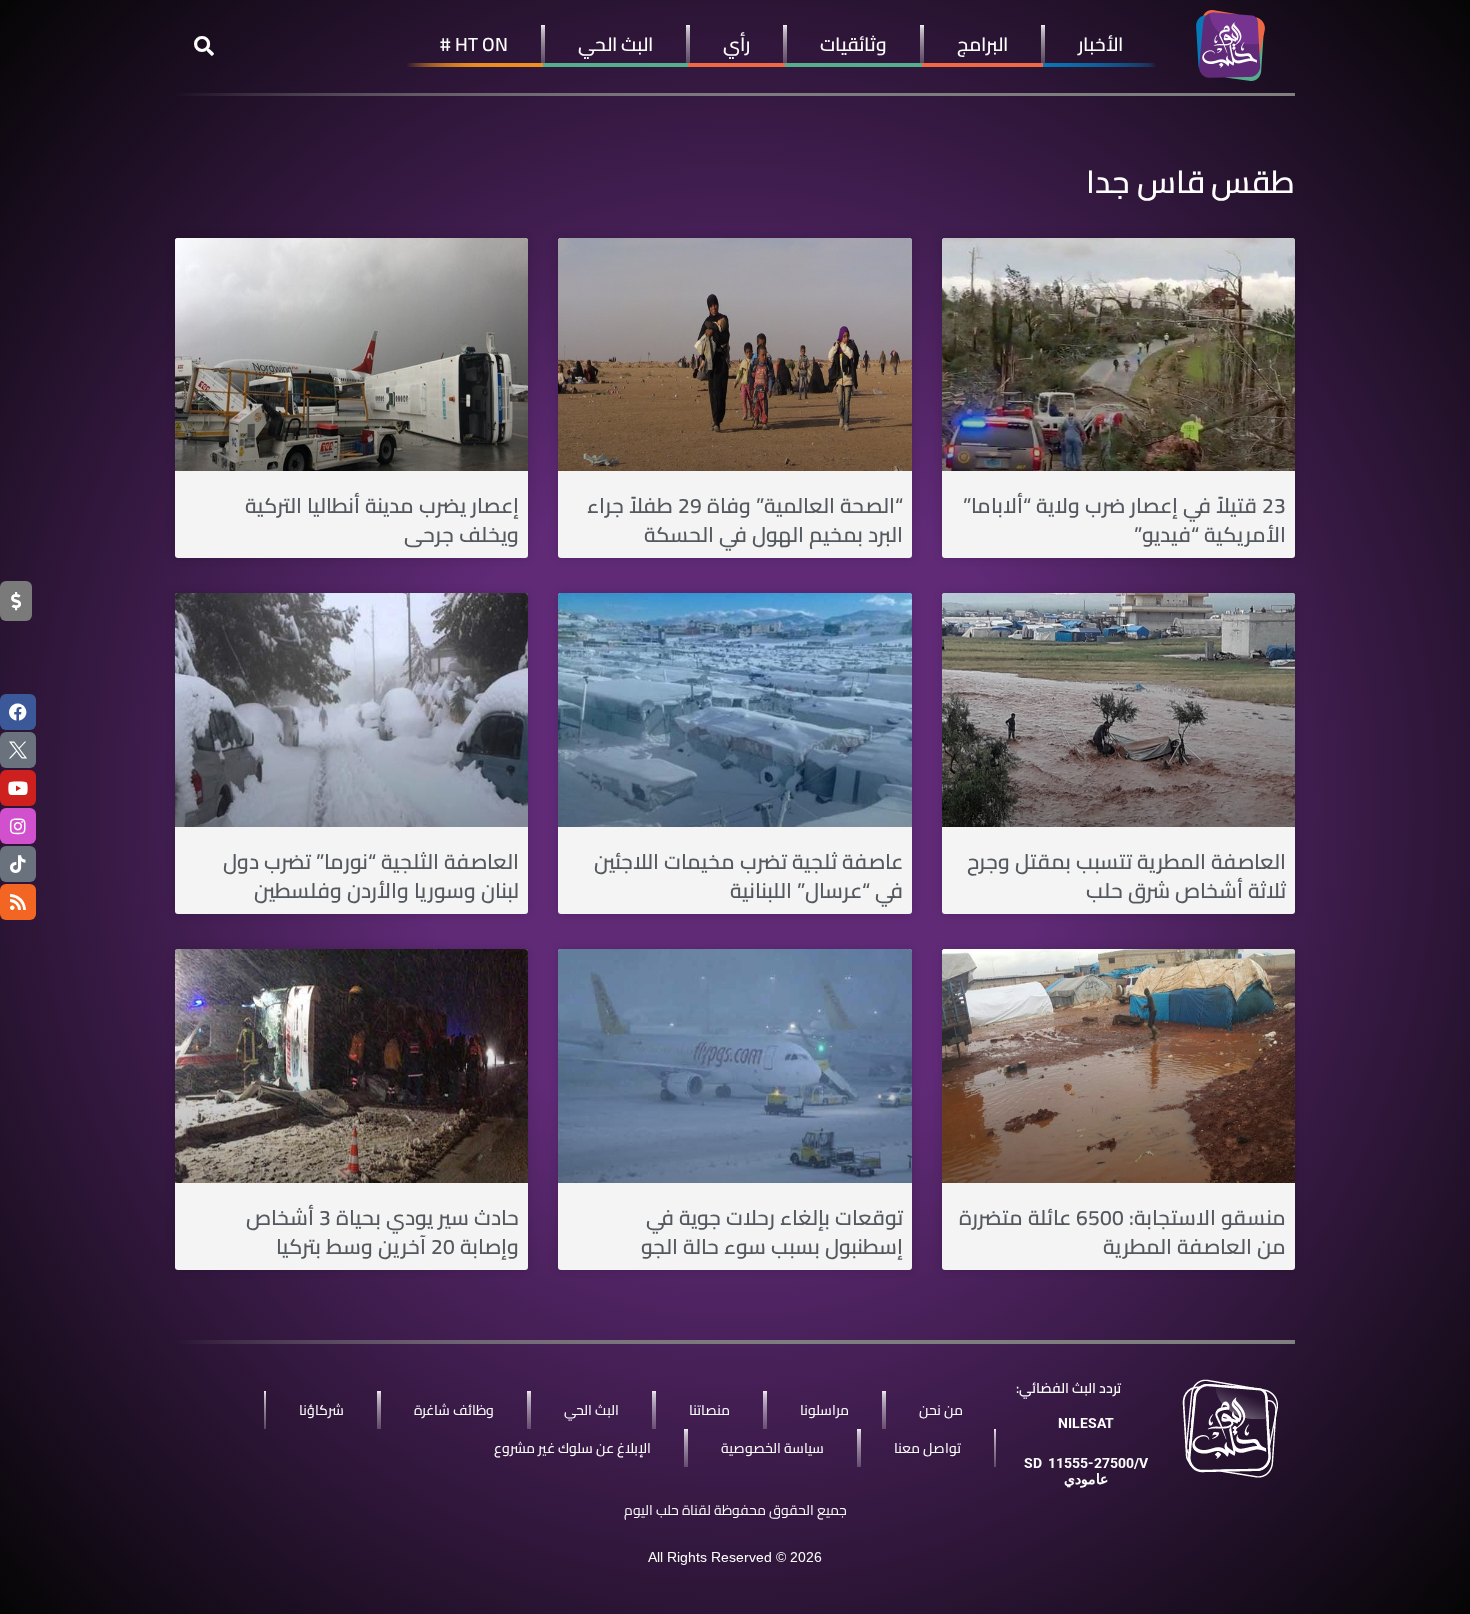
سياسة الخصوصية (772, 1448)
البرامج (982, 44)
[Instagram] (18, 826)
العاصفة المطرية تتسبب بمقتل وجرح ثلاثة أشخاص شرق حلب (1126, 876)
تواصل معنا (927, 1448)
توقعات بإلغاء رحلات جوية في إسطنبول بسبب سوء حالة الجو (772, 1232)
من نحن (941, 1410)
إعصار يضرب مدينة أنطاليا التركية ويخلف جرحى (382, 520)
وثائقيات (853, 44)
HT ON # (474, 44)
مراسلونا (824, 1410)
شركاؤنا (321, 1410)
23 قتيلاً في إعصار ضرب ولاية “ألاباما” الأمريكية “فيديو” (1124, 520)
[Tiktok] (18, 864)
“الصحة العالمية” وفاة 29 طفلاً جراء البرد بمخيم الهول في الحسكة (745, 520)
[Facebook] (18, 712)
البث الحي (615, 44)
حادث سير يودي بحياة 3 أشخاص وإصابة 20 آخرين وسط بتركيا (382, 1232)
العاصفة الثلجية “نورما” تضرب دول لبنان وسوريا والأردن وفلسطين (371, 876)
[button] (204, 46)
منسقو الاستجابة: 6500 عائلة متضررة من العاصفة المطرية (1122, 1232)
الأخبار (1100, 44)
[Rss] (18, 902)
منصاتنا (709, 1410)
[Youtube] (18, 788)
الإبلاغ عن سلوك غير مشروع (572, 1448)
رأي (736, 44)
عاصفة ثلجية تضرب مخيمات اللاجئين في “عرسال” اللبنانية (748, 876)
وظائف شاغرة (454, 1410)
